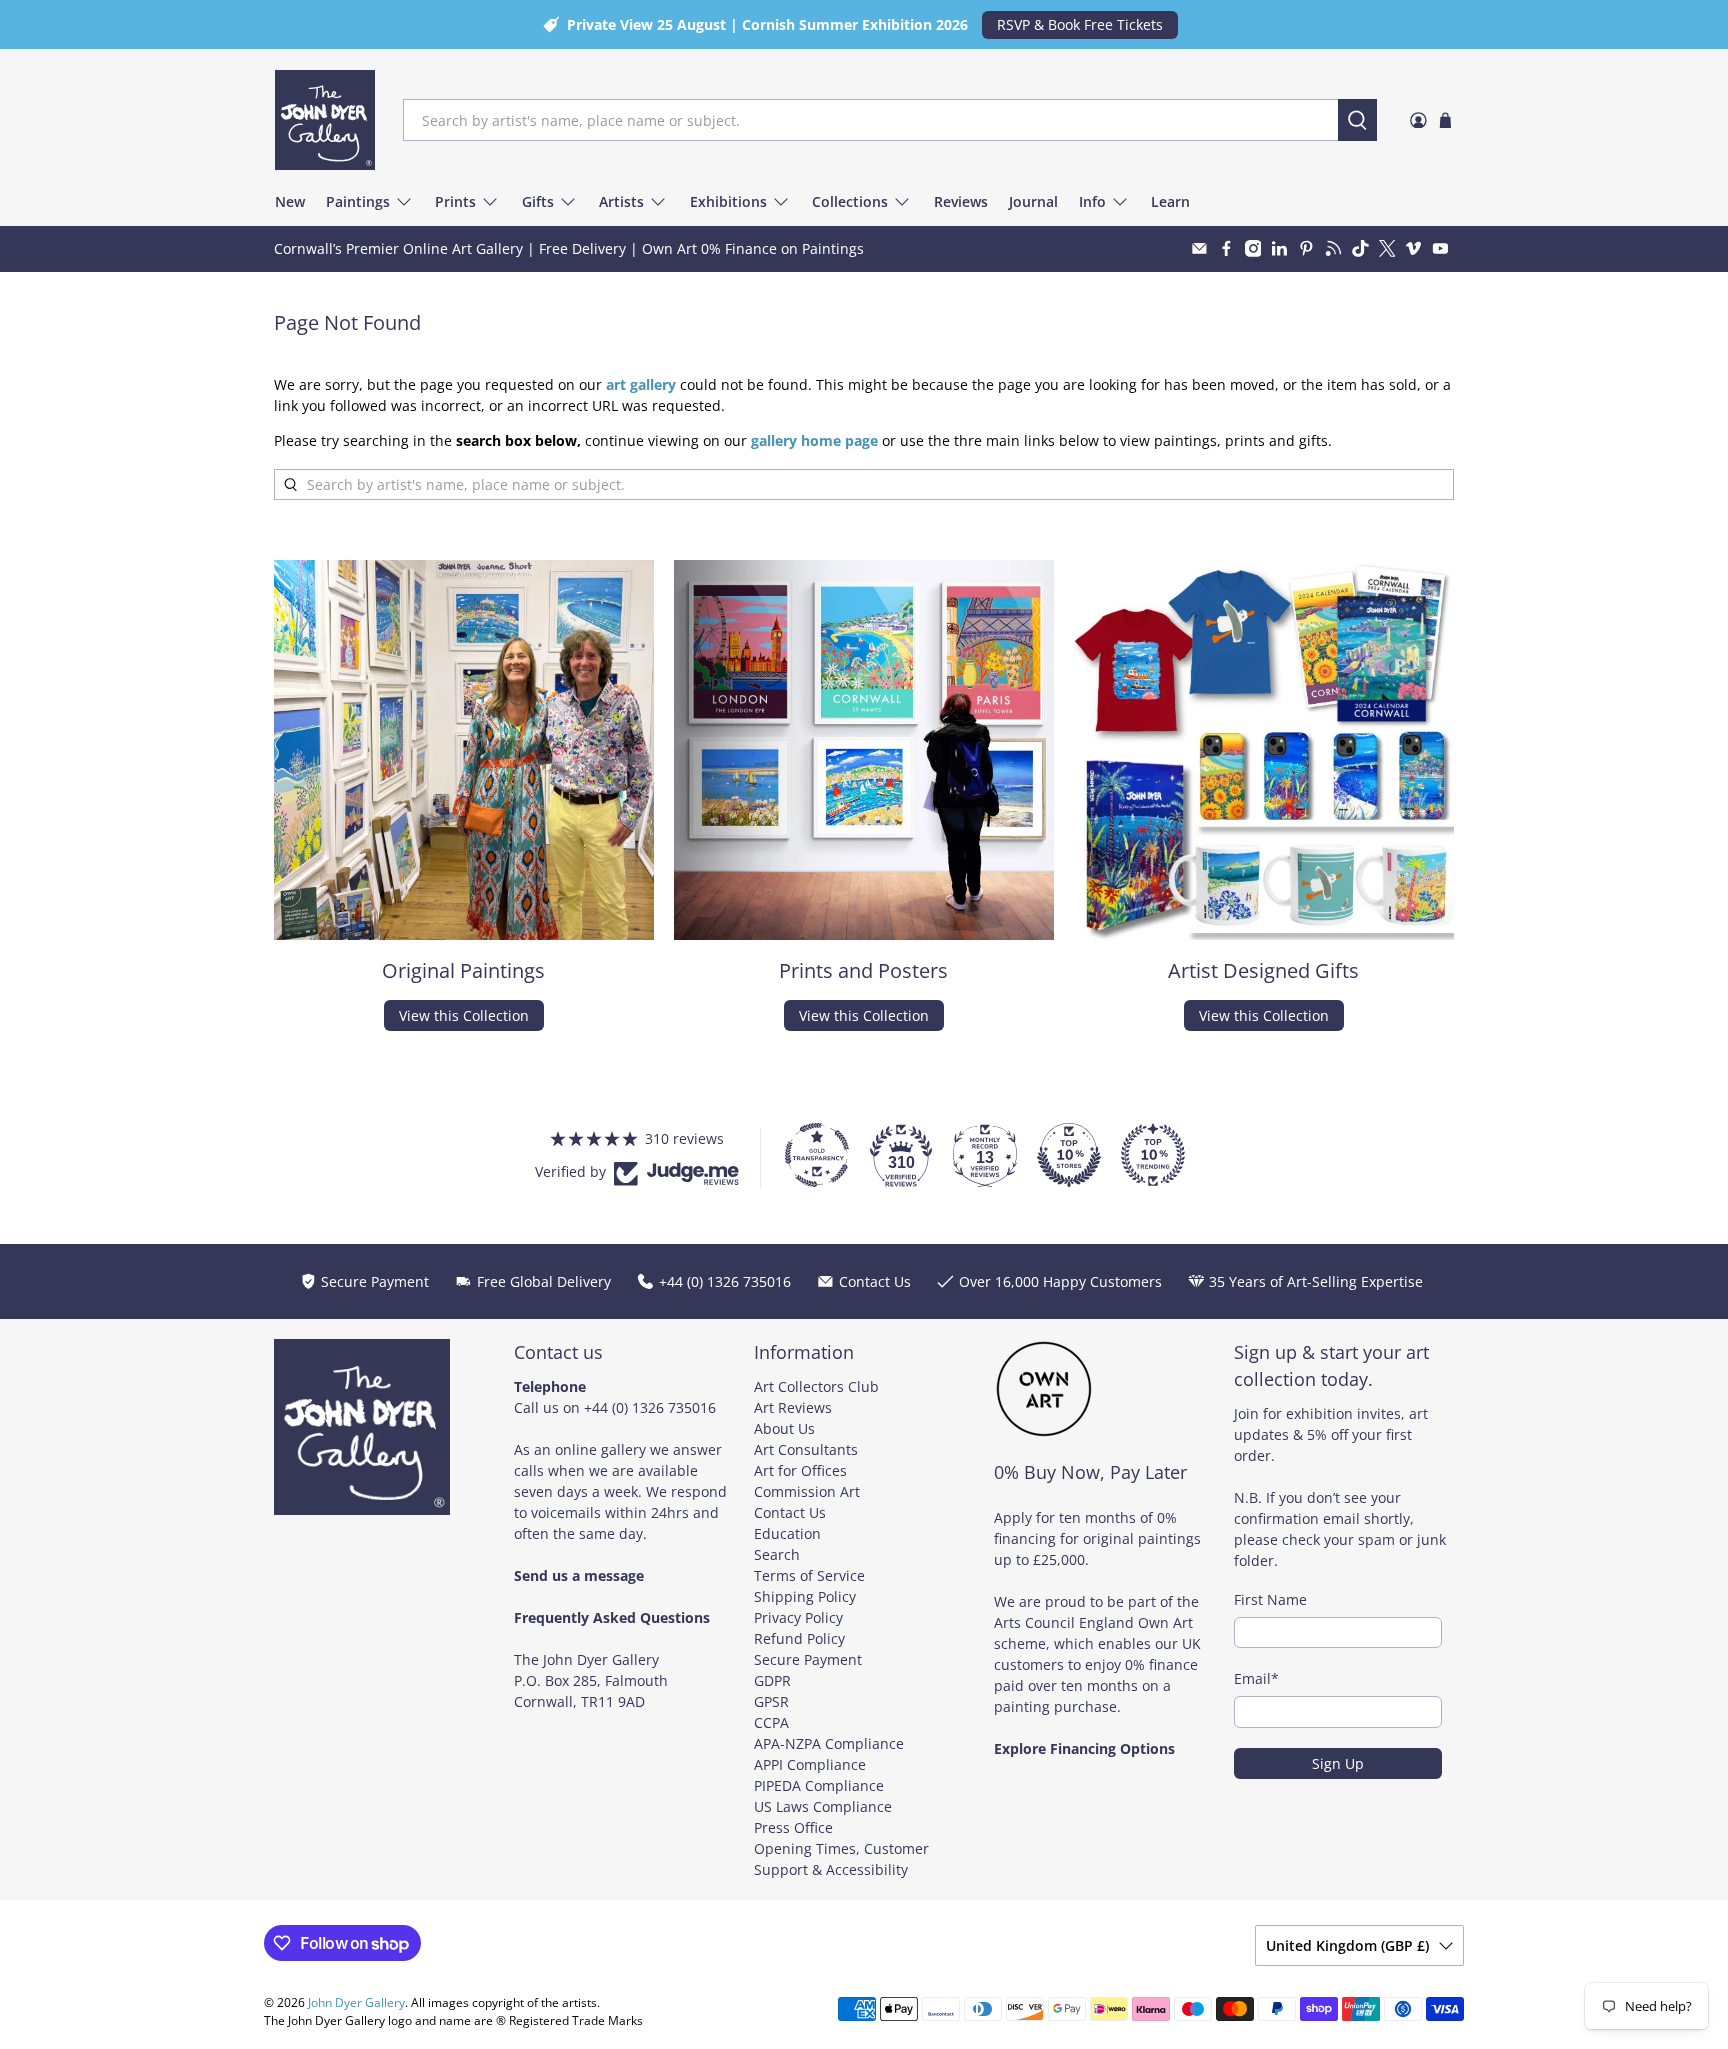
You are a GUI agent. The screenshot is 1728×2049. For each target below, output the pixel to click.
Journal (1033, 201)
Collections (850, 201)
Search (777, 1554)
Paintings (358, 201)
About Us (784, 1428)
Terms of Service (809, 1575)
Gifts (538, 201)
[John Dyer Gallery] (325, 120)
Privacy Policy (798, 1617)
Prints (455, 201)
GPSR (771, 1701)
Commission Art (807, 1491)
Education (787, 1533)
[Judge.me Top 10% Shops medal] (1069, 1155)
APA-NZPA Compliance (829, 1743)
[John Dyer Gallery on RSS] (1333, 248)
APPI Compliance (810, 1764)
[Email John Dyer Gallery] (1199, 248)
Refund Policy (799, 1638)
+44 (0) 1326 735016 (650, 1407)
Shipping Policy (805, 1596)
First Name (1270, 1599)
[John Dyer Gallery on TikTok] (1360, 248)
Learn (1170, 201)
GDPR (772, 1680)
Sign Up (1338, 1763)
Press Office (793, 1827)
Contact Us (790, 1512)
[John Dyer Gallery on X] (1387, 248)
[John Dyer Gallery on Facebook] (1226, 248)
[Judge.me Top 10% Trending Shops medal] (1153, 1155)
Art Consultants (806, 1449)
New (290, 201)
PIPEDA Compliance (819, 1785)
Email (1256, 1678)
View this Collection (464, 1015)
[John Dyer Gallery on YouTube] (1440, 248)
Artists (621, 201)
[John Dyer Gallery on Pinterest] (1306, 248)
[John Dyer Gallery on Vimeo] (1413, 248)
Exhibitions (728, 201)
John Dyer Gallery (356, 2002)
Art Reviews (793, 1407)
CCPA (771, 1722)
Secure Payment (808, 1659)
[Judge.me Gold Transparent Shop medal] (817, 1155)
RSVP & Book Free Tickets (1080, 24)
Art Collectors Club (816, 1386)
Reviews (961, 201)
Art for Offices (800, 1470)
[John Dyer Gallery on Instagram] (1253, 248)
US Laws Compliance (823, 1806)
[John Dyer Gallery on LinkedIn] (1279, 248)
